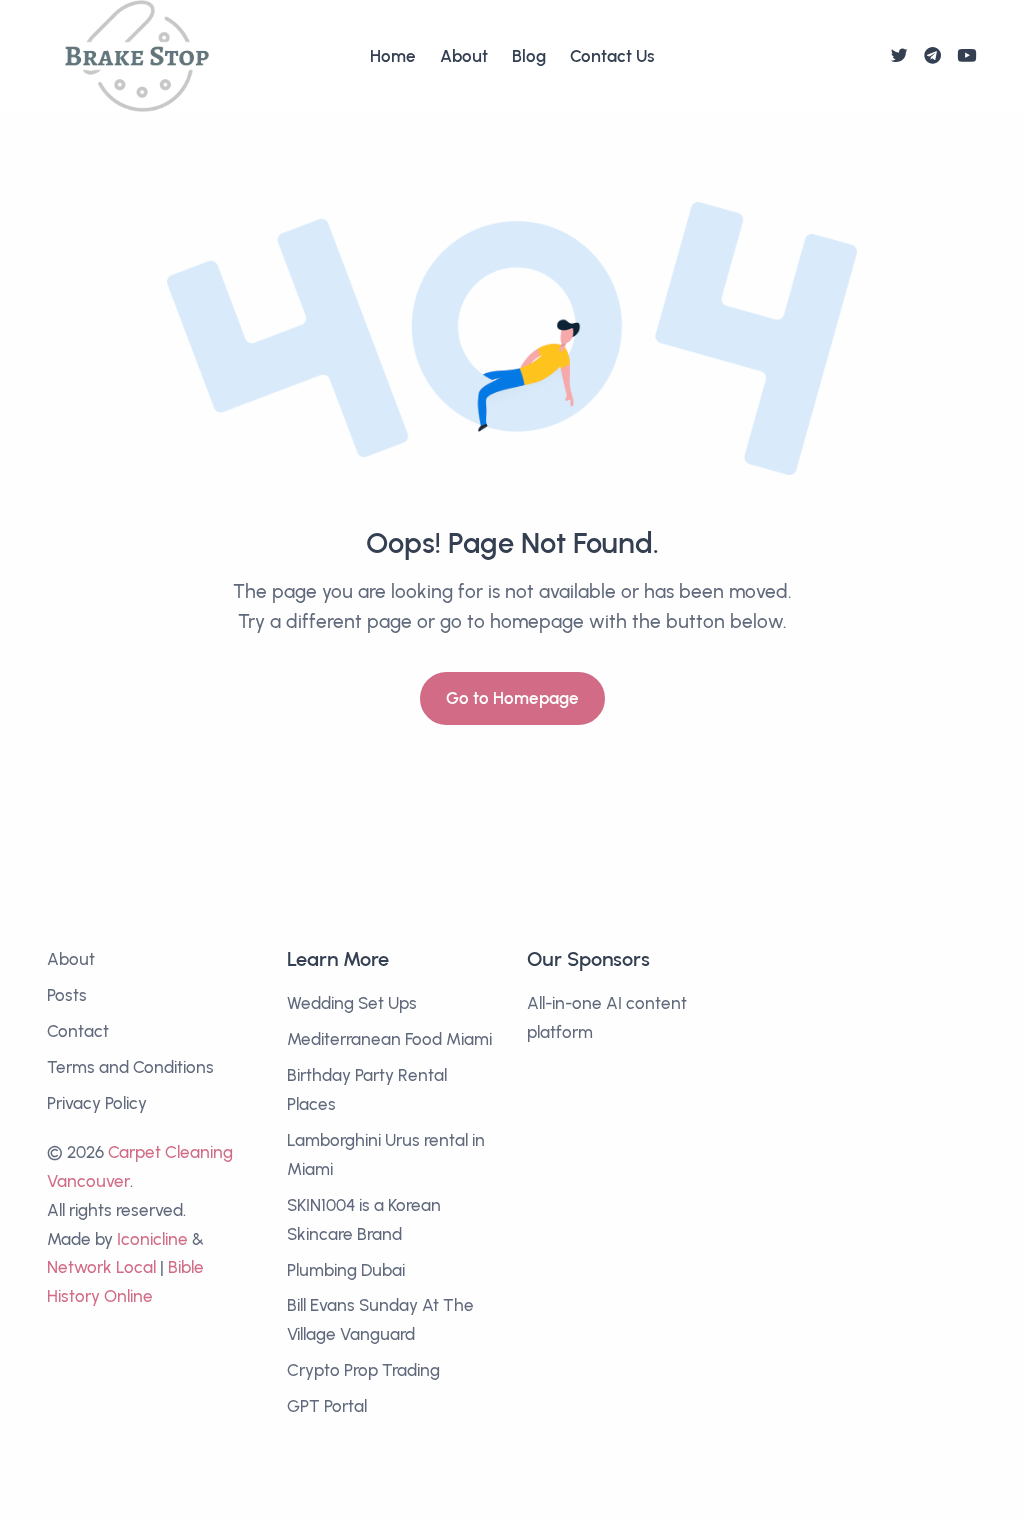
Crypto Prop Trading (363, 1370)
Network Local (101, 1267)
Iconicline (152, 1239)
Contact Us (612, 56)
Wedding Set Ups (352, 1003)
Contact (78, 1031)
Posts (67, 995)
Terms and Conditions (130, 1067)
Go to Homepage (512, 698)
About (464, 56)
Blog (529, 56)
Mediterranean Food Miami (389, 1039)
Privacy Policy (97, 1103)
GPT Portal (327, 1406)
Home (393, 56)
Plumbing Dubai (346, 1270)
